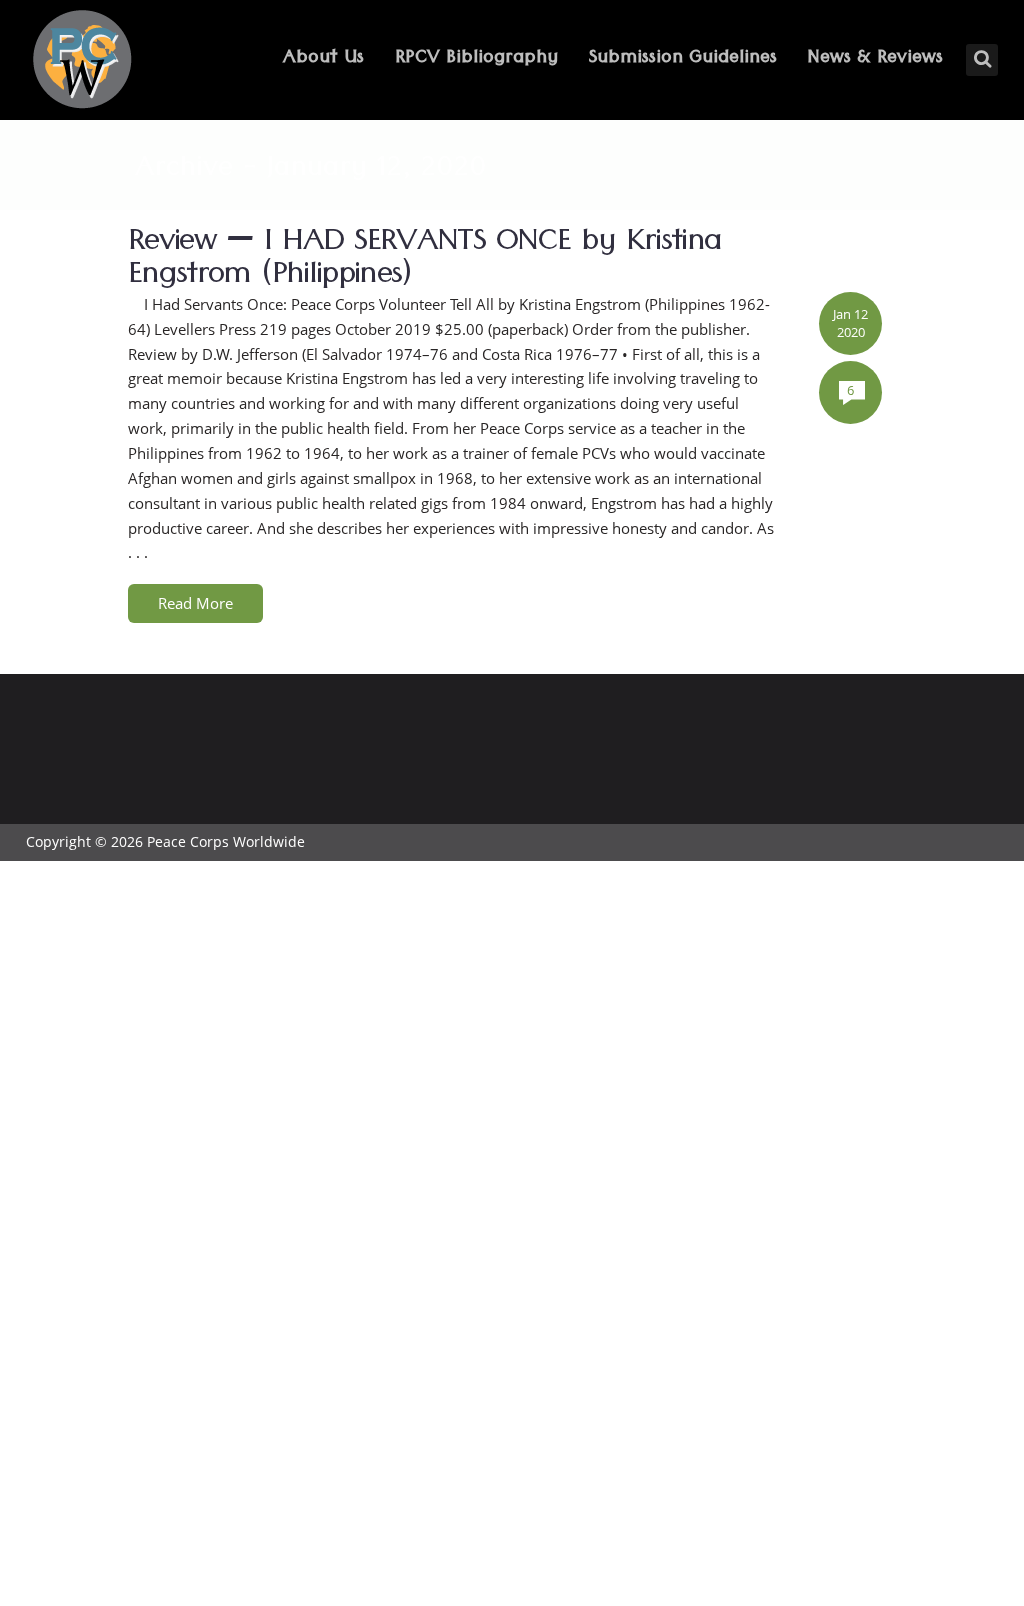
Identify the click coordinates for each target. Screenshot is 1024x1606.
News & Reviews (875, 59)
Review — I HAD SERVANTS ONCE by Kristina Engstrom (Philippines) (424, 262)
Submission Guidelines (683, 59)
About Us (323, 59)
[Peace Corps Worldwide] (82, 61)
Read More (195, 603)
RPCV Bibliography (476, 59)
